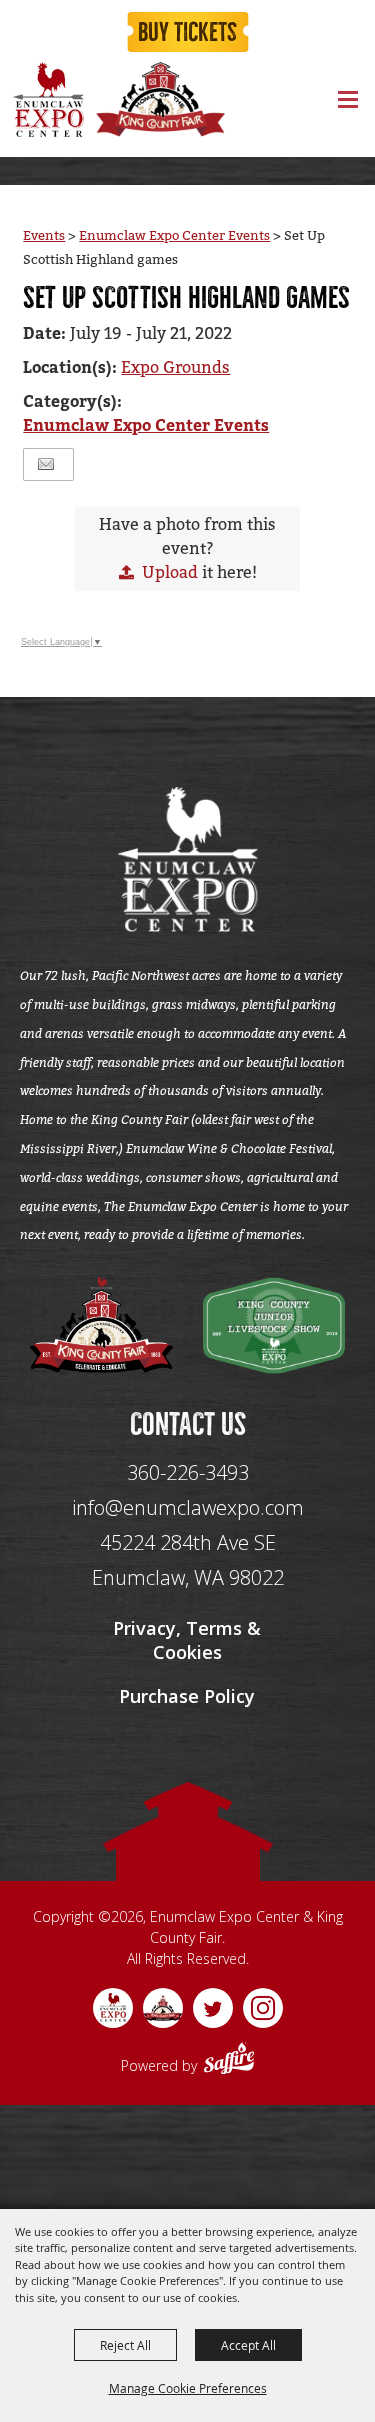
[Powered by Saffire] (229, 2061)
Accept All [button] (248, 2345)
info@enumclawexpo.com (188, 1507)
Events (44, 235)
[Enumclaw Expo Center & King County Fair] (47, 99)
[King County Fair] (160, 99)
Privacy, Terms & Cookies (187, 1640)
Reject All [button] (125, 2345)
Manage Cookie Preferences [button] (188, 2388)
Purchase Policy (187, 1696)
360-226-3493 (188, 1472)
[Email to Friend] (46, 464)
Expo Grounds (175, 367)
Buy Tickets (187, 32)
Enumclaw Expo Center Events (174, 235)
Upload (170, 572)
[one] (101, 1325)
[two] (274, 1325)
